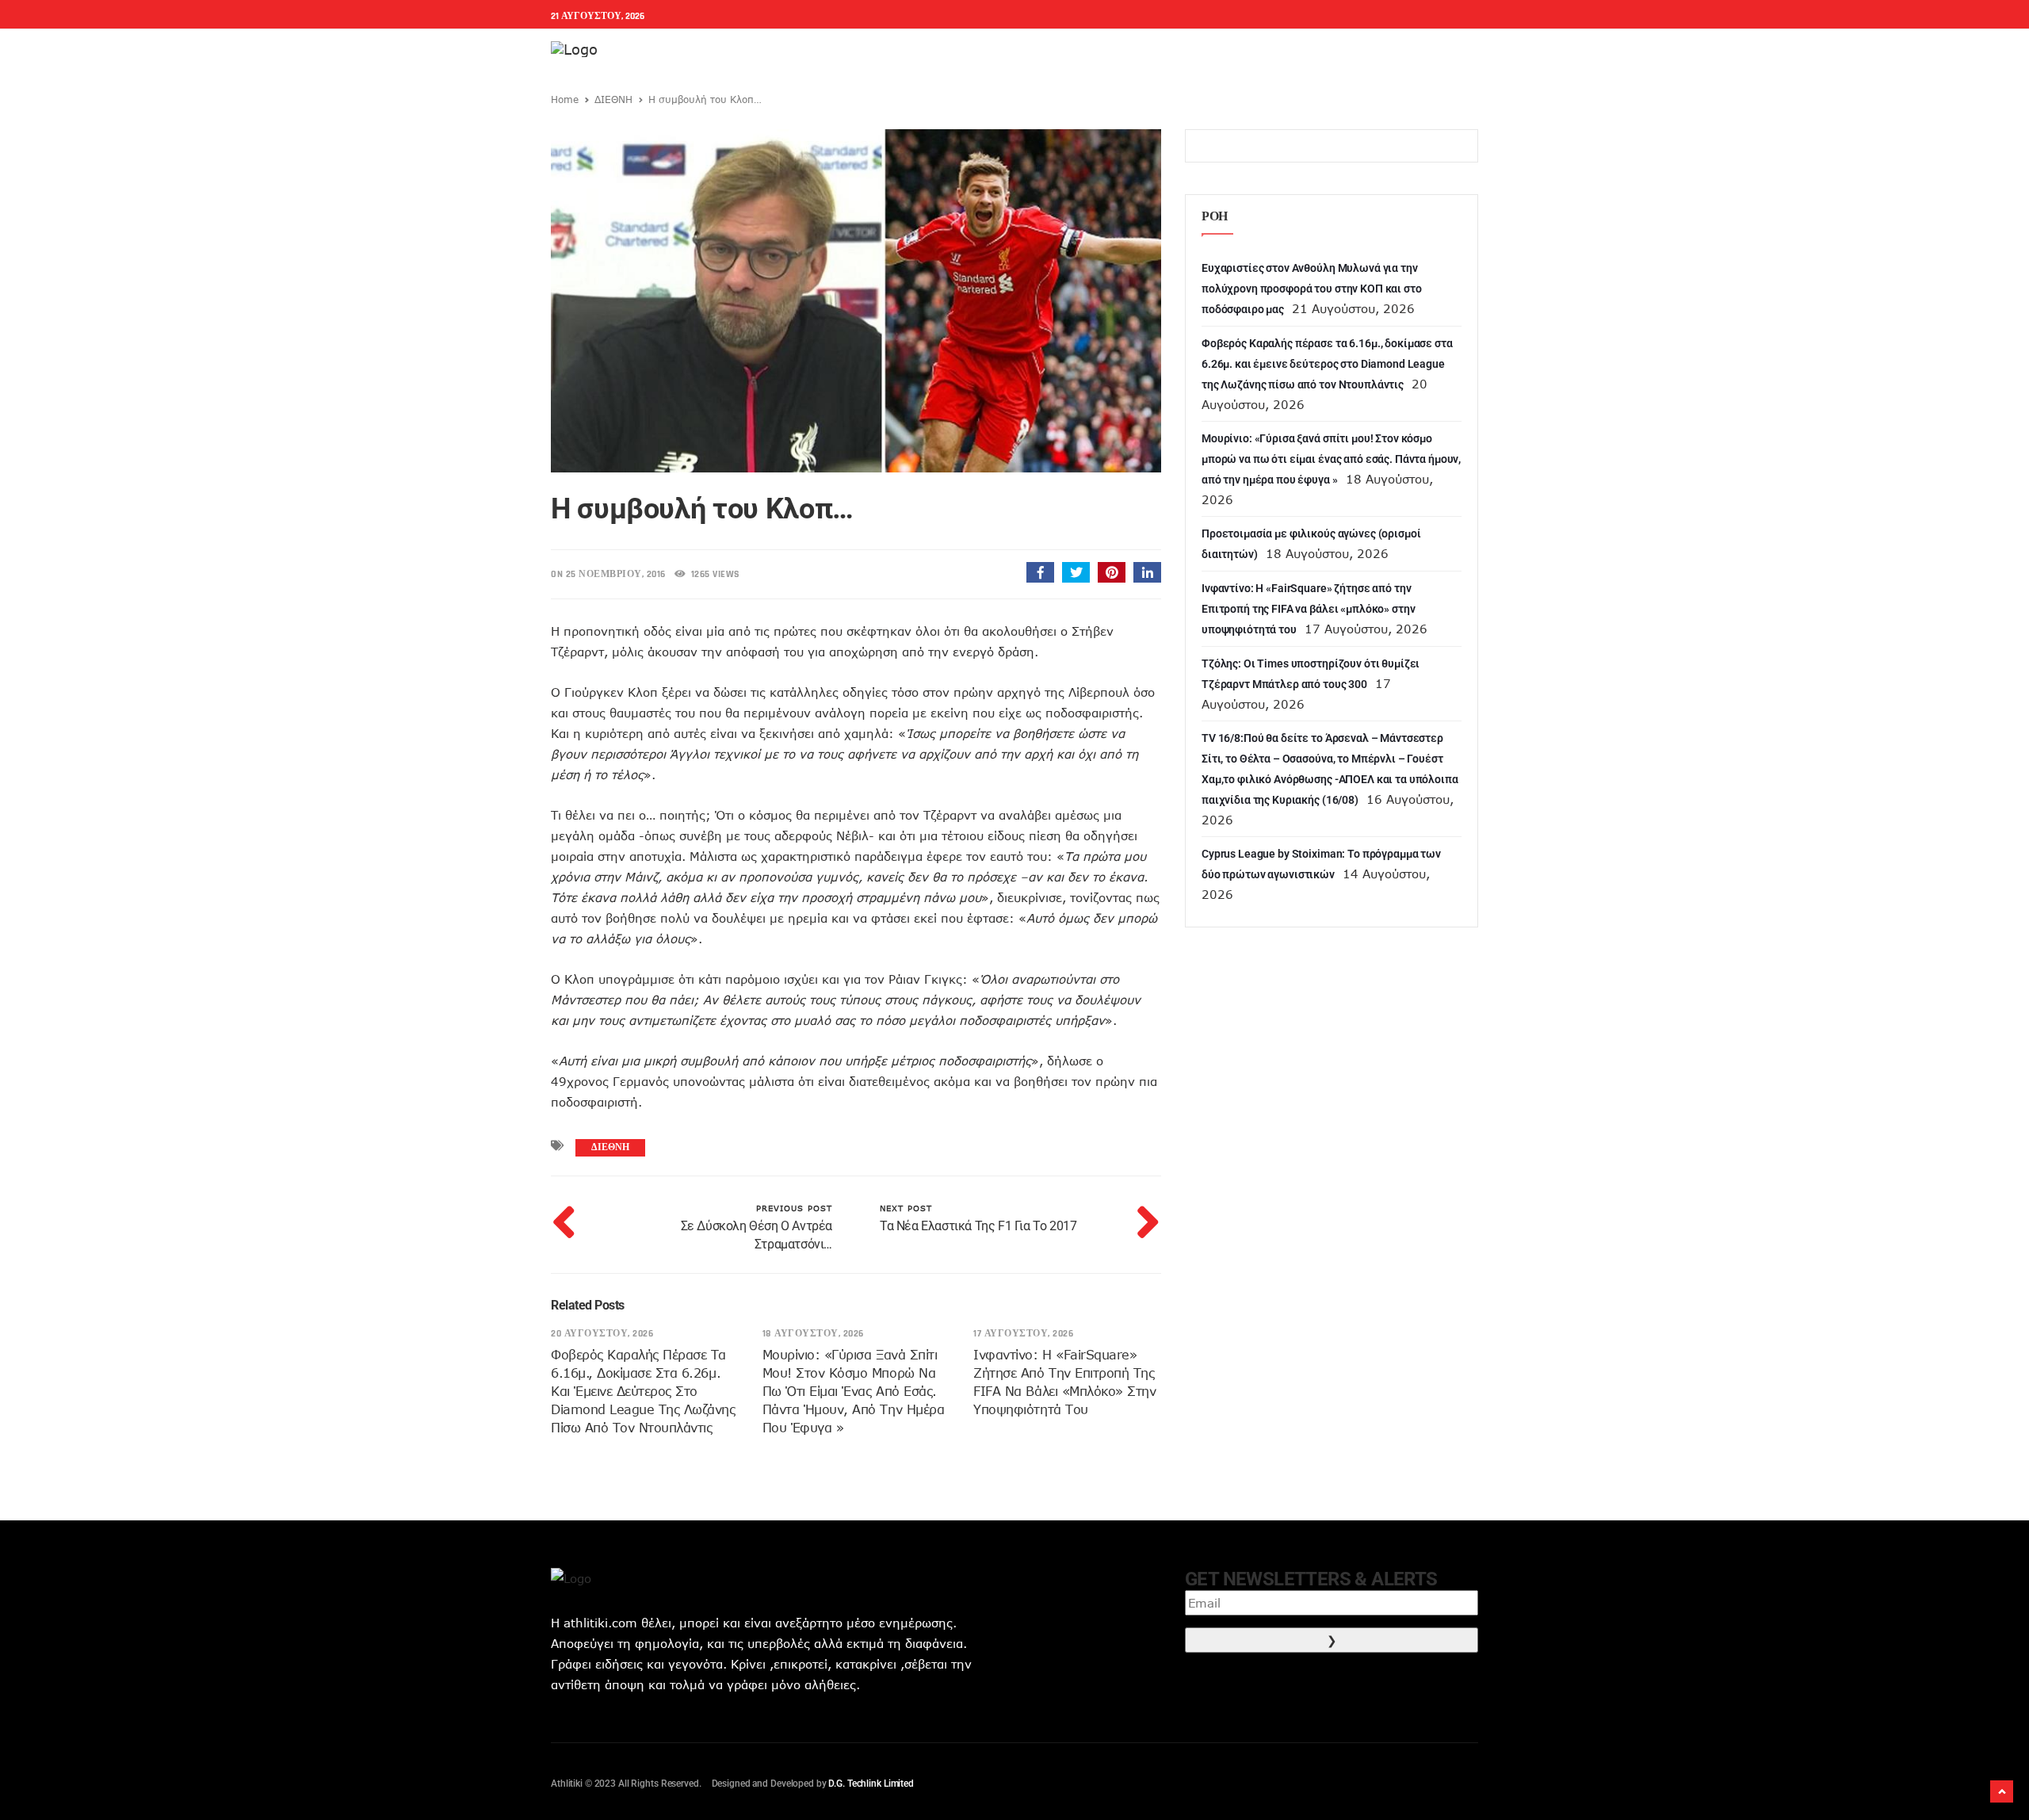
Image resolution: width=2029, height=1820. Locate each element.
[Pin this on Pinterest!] (1112, 572)
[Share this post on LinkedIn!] (1147, 572)
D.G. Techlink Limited (871, 1784)
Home (565, 99)
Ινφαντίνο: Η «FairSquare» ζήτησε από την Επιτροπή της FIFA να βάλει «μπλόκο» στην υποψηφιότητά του (1308, 609)
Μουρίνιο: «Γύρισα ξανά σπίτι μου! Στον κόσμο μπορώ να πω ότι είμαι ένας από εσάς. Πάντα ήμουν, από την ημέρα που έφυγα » (854, 1391)
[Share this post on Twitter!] (1076, 572)
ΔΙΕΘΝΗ (613, 99)
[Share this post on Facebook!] (1040, 572)
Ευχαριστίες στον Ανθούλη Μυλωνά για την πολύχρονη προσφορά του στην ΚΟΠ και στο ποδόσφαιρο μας (1312, 289)
